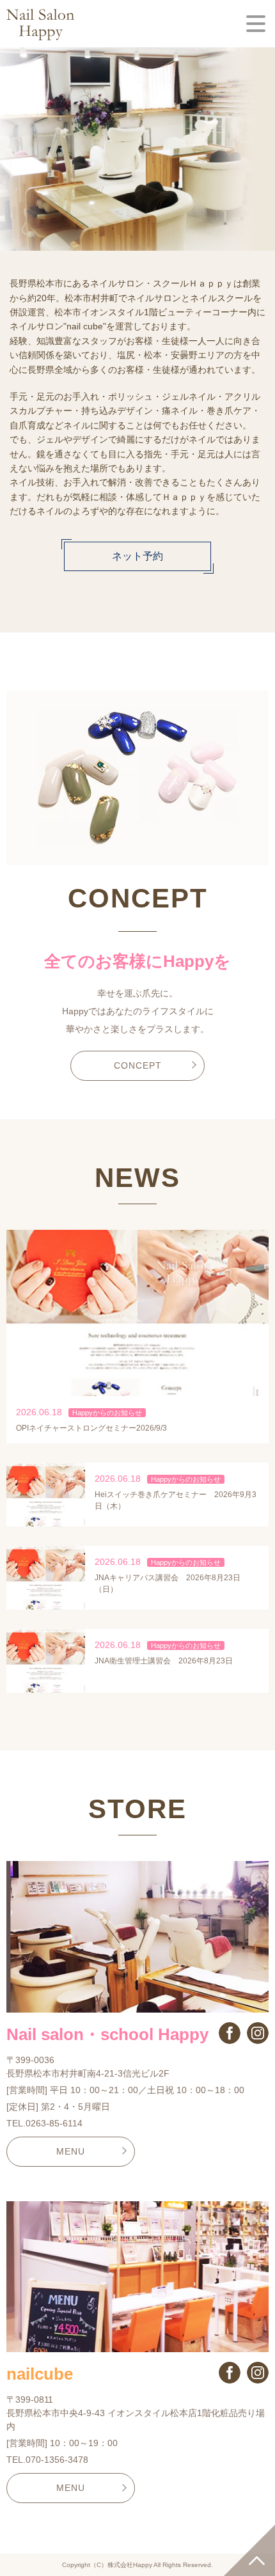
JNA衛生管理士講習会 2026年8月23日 (164, 1661)
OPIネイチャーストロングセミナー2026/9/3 (91, 1428)
